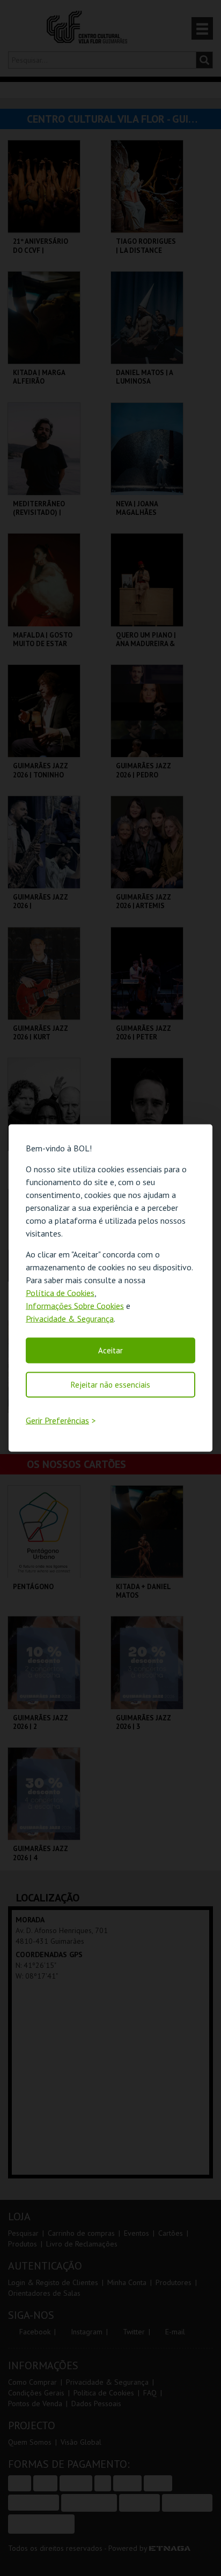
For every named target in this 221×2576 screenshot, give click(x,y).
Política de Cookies (60, 1293)
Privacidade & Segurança (70, 1319)
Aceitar (110, 1350)
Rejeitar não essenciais (110, 1385)
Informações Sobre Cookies (75, 1306)
